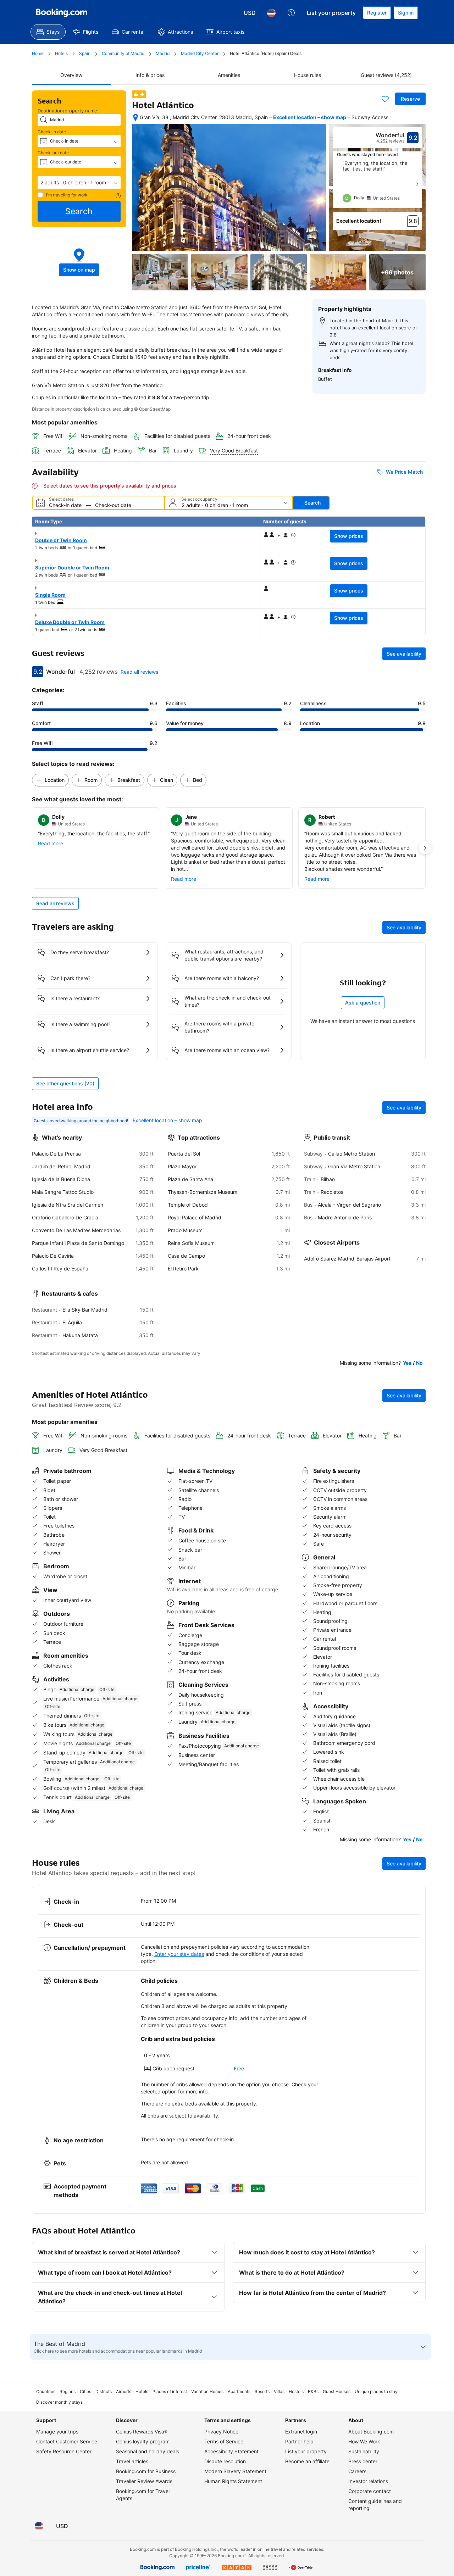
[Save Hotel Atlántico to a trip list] (385, 99)
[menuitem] (48, 32)
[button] (79, 183)
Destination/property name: (68, 111)
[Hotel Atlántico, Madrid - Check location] (135, 117)
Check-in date (52, 132)
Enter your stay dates (179, 1954)
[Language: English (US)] (271, 13)
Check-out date (53, 153)
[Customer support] (291, 13)
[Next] (417, 184)
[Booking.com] (62, 13)
